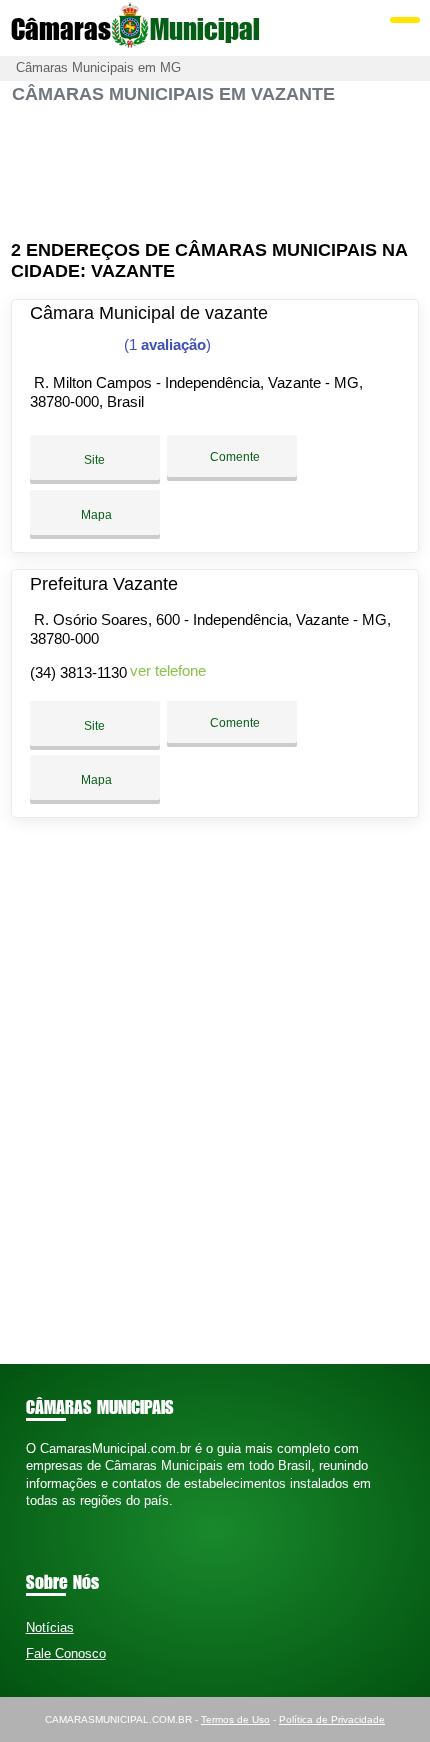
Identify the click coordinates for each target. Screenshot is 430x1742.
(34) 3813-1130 (78, 672)
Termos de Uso (235, 1719)
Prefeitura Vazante (104, 584)
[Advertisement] (215, 172)
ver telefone (168, 670)
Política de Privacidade (332, 1719)
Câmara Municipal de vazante (149, 313)
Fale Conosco (66, 1653)
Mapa (95, 515)
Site (94, 460)
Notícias (50, 1627)
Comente (233, 457)
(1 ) (165, 344)
